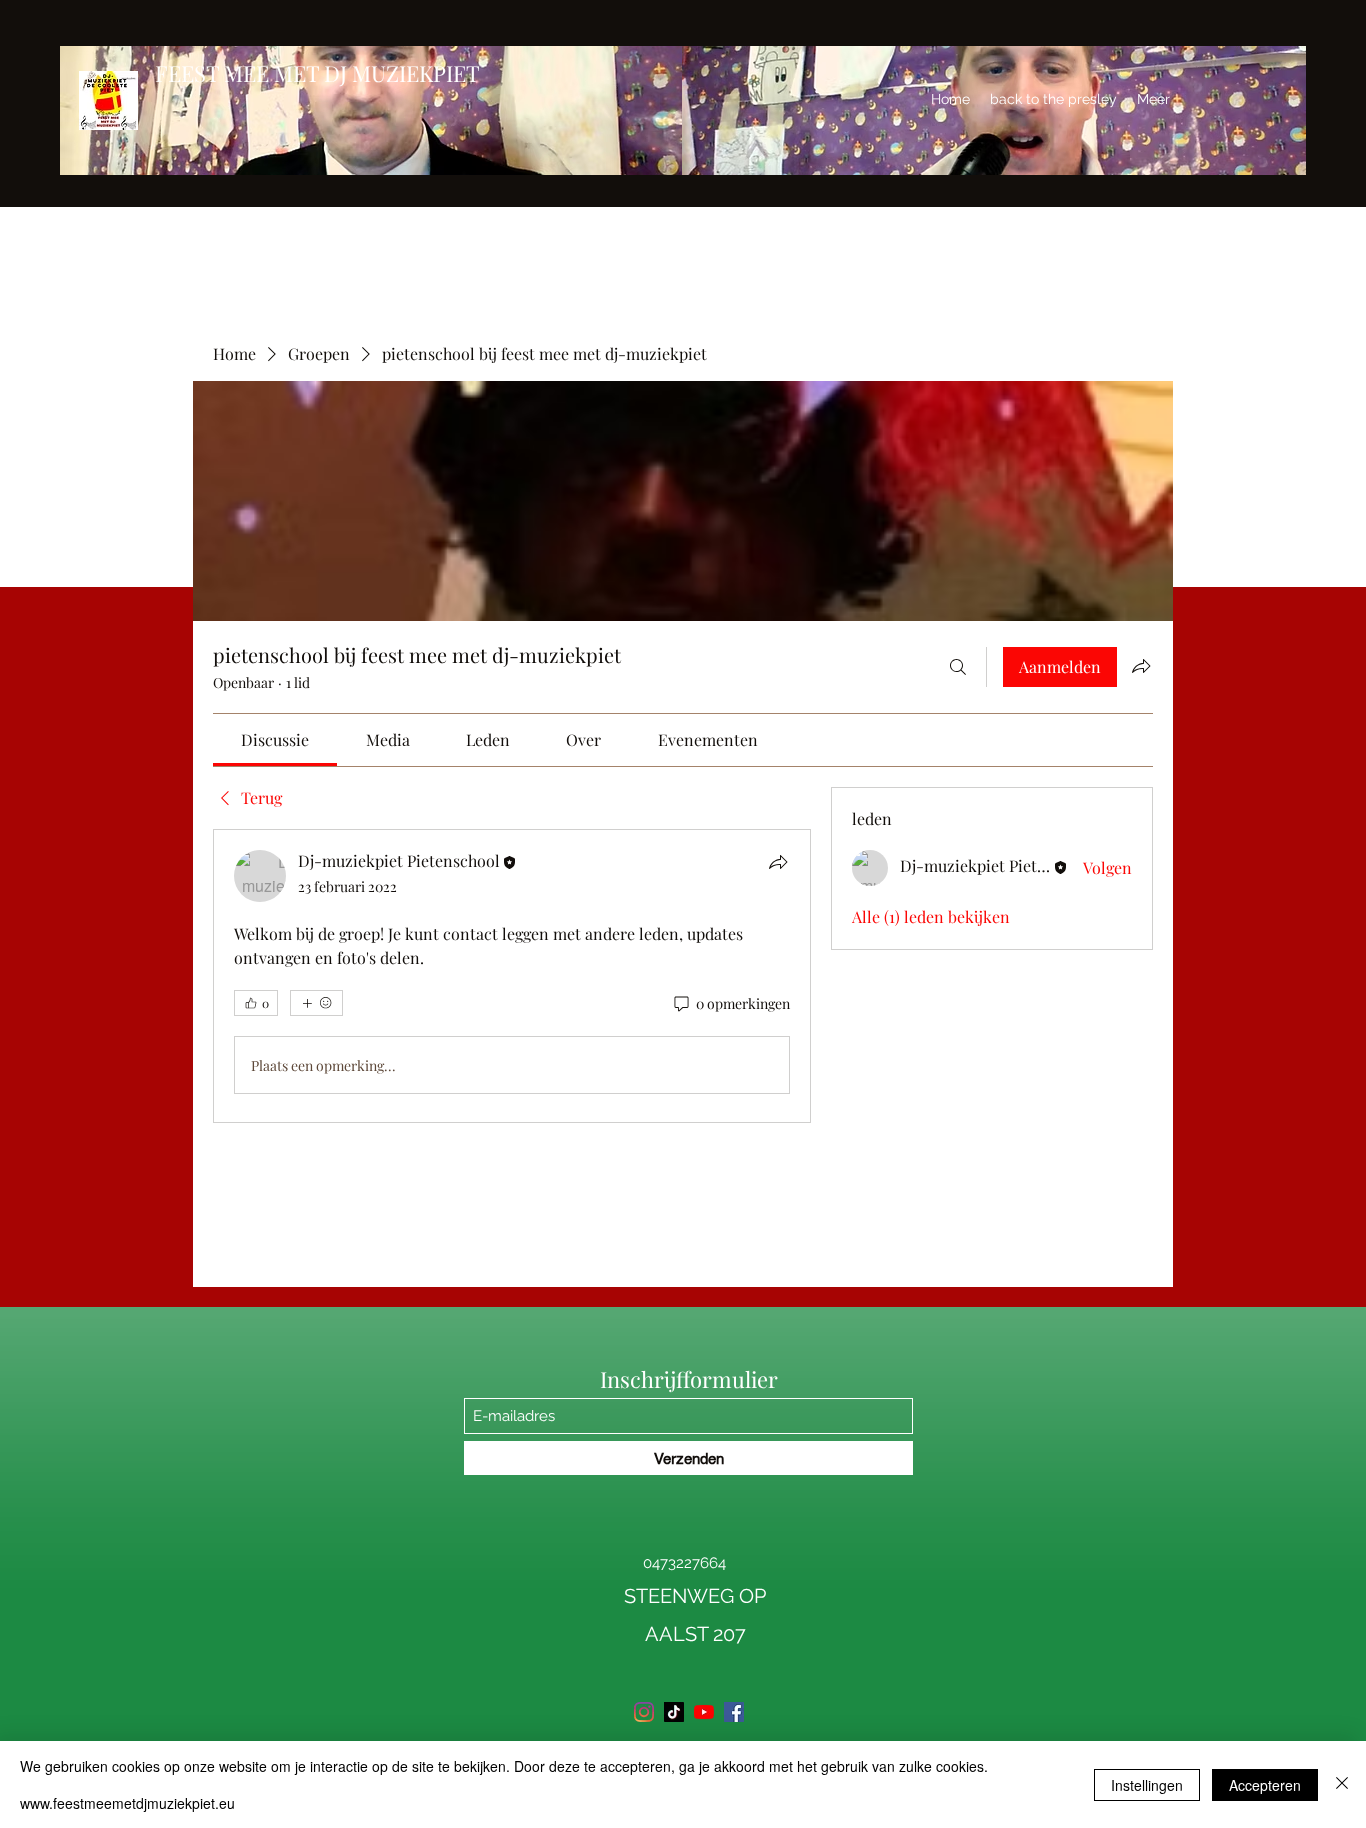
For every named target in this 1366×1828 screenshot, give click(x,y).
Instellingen (1147, 1785)
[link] (275, 739)
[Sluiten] (1342, 1784)
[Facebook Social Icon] (734, 1712)
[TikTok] (674, 1712)
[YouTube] (704, 1712)
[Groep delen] (1141, 666)
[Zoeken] (958, 667)
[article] (512, 976)
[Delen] (778, 862)
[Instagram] (644, 1712)
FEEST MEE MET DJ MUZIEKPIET (317, 73)
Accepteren (1265, 1785)
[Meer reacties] (316, 1003)
